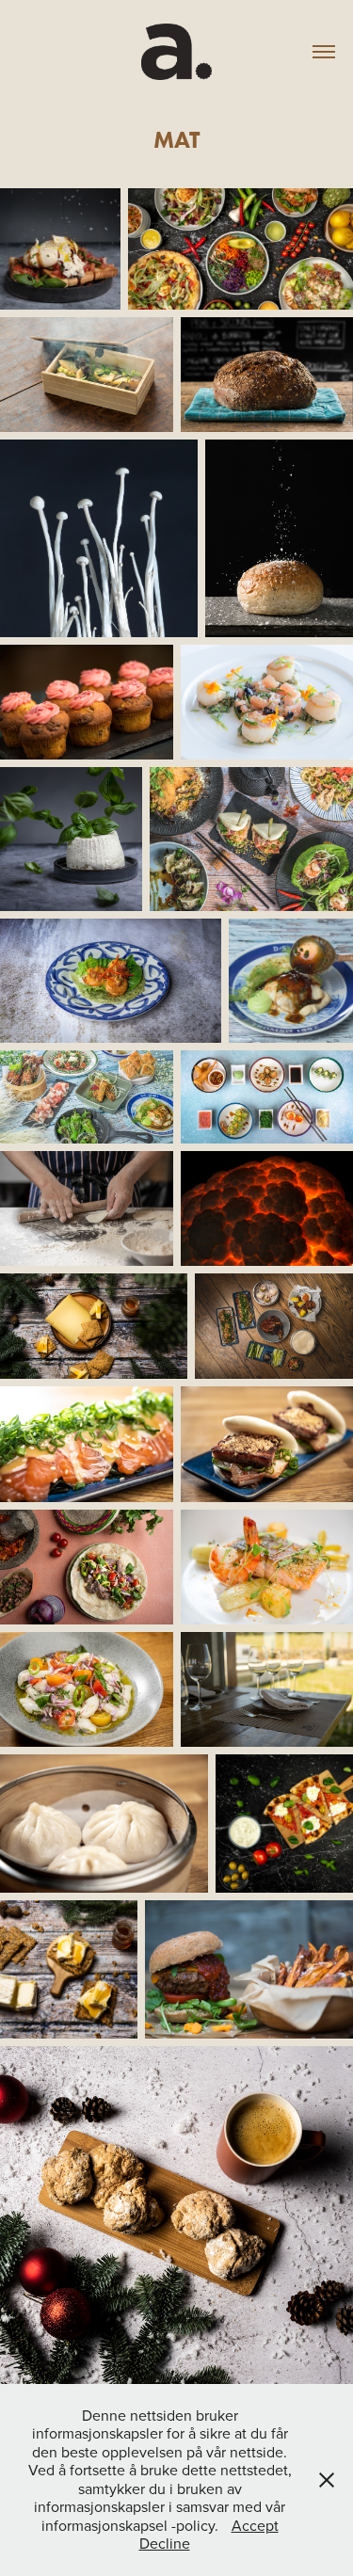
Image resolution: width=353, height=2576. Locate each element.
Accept (255, 2525)
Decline (165, 2543)
